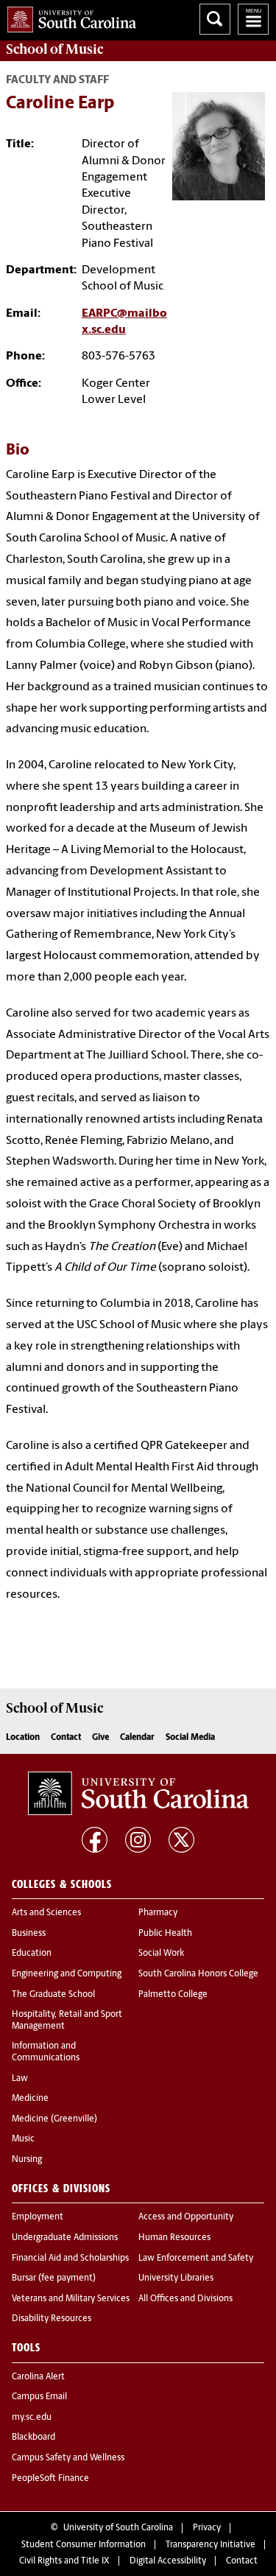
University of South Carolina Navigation (253, 19)
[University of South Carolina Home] (68, 17)
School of (54, 49)
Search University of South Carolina (215, 19)
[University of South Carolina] (138, 1794)
